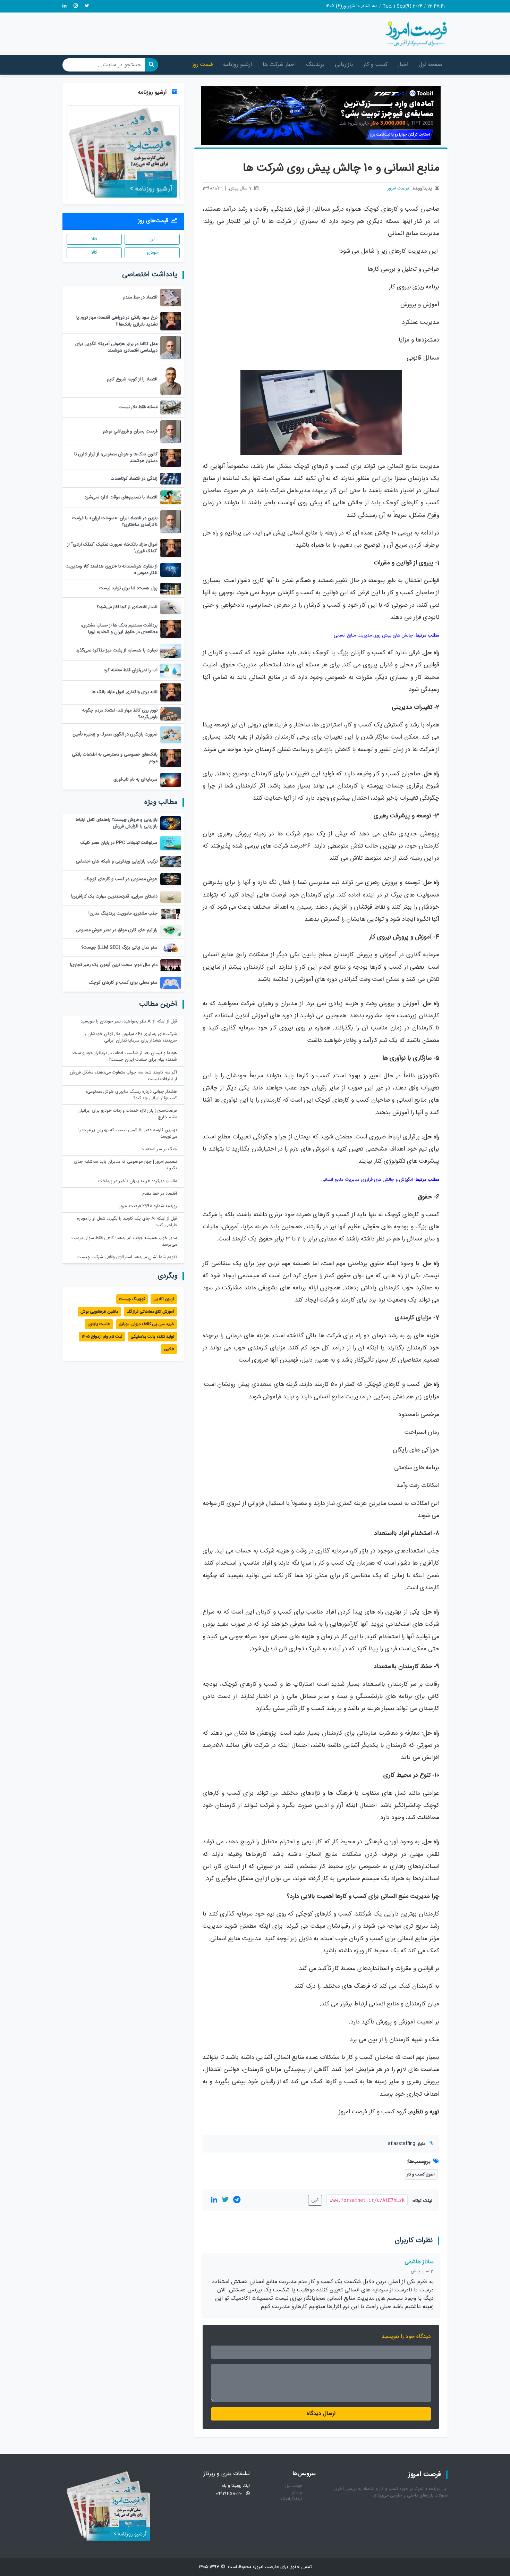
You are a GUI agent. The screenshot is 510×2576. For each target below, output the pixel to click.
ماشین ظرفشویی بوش (99, 1312)
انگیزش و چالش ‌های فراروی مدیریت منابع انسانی (367, 1180)
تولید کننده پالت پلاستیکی (152, 1337)
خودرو (152, 253)
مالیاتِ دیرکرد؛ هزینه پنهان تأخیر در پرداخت (138, 1181)
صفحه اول (431, 65)
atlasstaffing (402, 2144)
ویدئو (297, 2493)
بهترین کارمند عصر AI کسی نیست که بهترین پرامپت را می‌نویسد (128, 1134)
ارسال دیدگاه (321, 2414)
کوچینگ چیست (132, 1299)
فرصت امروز (398, 189)
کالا (94, 253)
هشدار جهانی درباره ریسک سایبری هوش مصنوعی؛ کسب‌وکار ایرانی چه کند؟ (131, 1095)
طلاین (169, 1349)
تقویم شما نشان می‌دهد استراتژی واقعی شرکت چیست (127, 1257)
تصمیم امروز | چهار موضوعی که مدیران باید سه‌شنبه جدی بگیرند (125, 1165)
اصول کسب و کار (421, 2174)
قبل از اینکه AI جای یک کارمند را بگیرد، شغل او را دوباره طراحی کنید (127, 1222)
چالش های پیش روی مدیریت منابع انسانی (373, 635)
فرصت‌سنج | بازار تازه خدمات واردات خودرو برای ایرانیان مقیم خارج (127, 1114)
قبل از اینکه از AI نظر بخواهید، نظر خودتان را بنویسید (129, 1022)
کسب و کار (375, 65)
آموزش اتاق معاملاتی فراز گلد (150, 1312)
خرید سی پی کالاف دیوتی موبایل (146, 1324)
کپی (315, 2200)
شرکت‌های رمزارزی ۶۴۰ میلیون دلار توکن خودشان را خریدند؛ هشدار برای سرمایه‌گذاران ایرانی (130, 1037)
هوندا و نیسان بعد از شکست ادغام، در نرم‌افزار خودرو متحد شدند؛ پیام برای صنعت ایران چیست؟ (124, 1057)
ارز (152, 239)
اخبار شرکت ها (279, 65)
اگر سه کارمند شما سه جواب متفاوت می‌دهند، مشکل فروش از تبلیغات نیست (124, 1076)
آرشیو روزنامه (238, 65)
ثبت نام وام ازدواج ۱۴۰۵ (102, 1337)
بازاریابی (344, 65)
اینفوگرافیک (291, 2499)
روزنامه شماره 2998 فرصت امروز (148, 1206)
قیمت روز (202, 65)
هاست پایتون (99, 1324)
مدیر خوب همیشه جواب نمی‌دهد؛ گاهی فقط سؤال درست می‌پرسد (124, 1241)
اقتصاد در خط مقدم (160, 1194)
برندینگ (315, 65)
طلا (94, 239)
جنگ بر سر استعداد (159, 1149)
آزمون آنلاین (164, 1299)
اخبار (403, 65)
